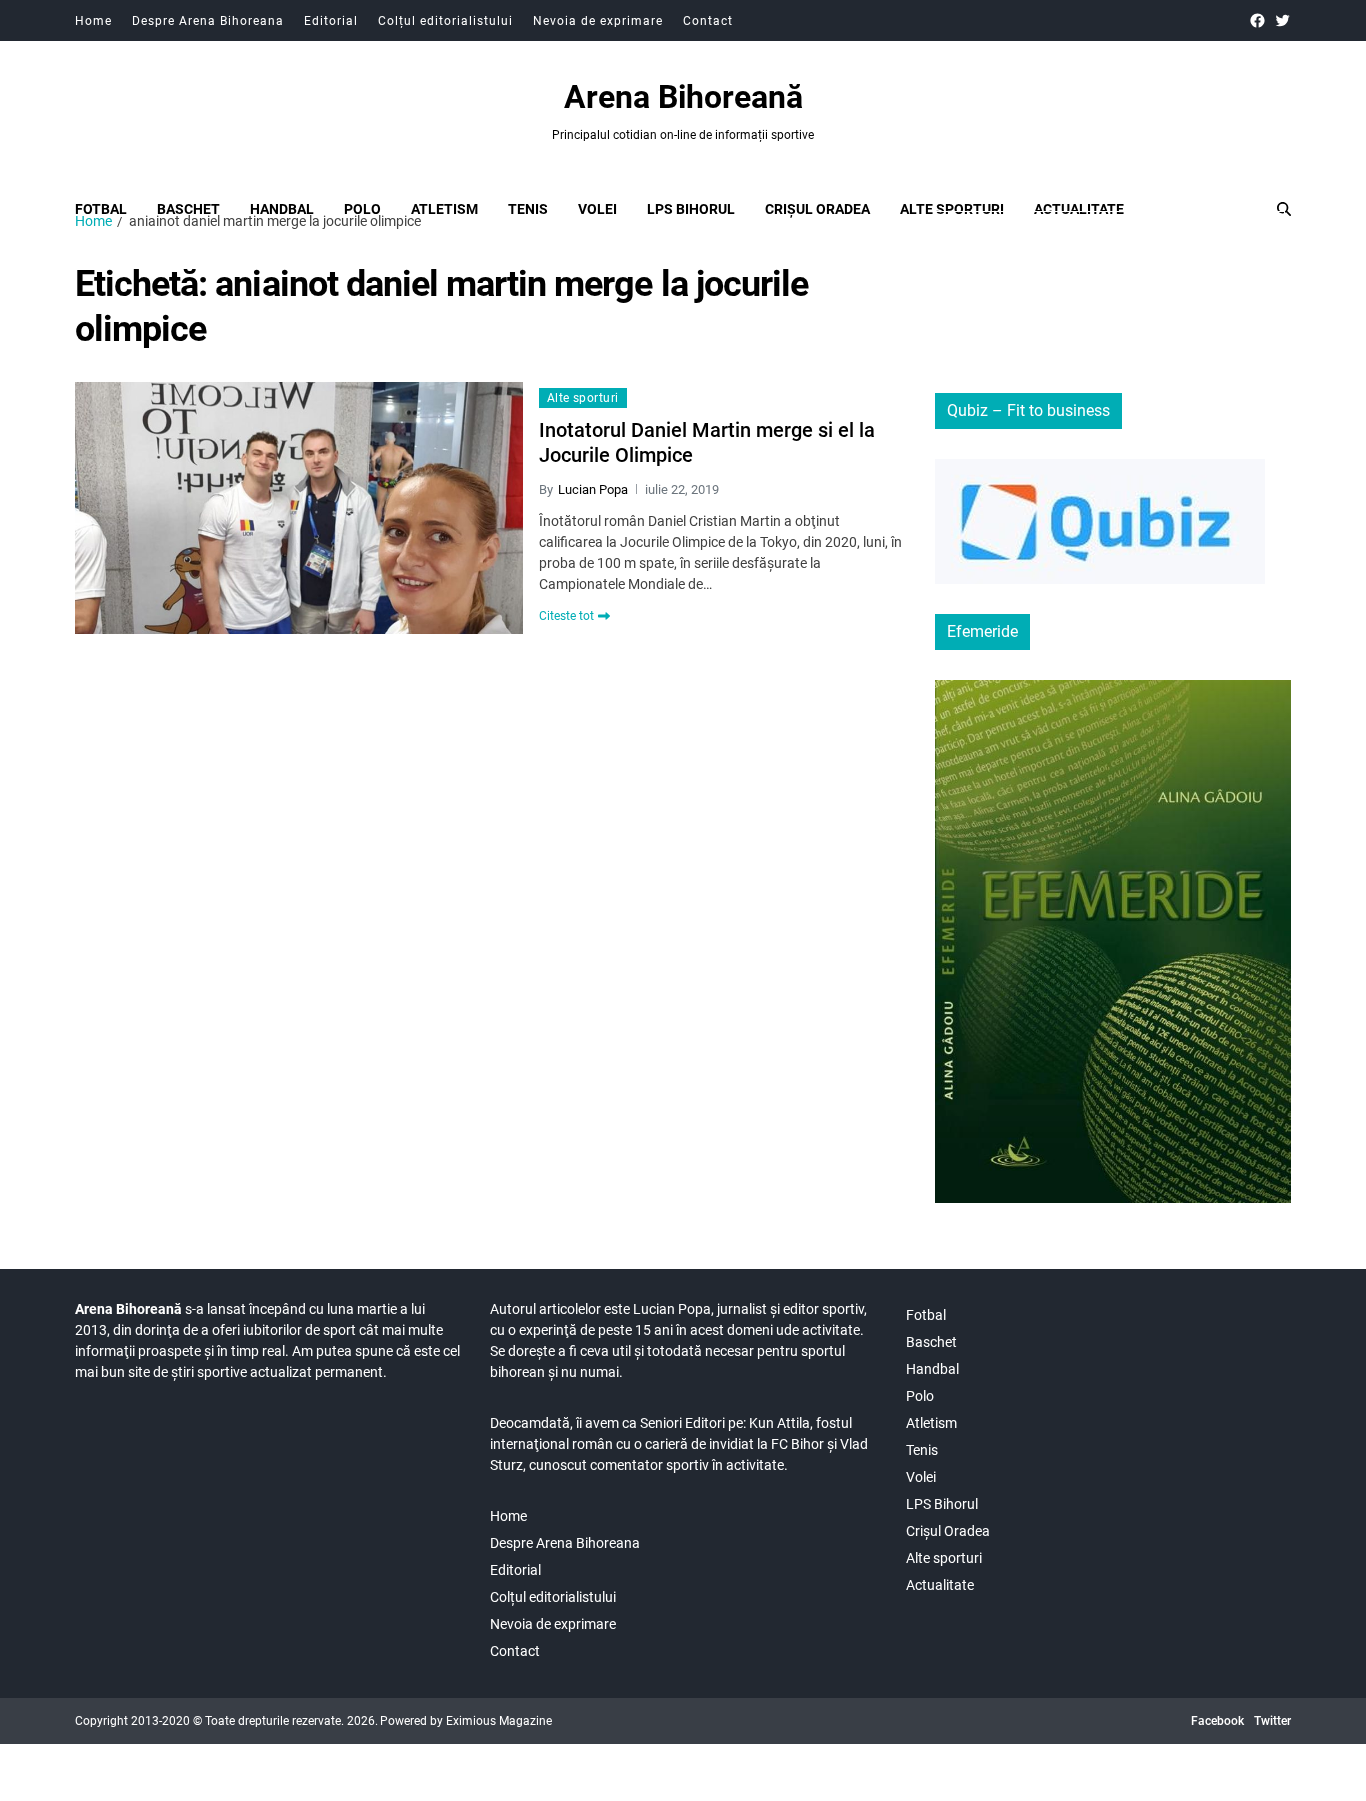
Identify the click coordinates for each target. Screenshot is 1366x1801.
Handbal (282, 209)
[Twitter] (1282, 20)
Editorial (331, 21)
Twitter (1272, 1721)
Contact (708, 21)
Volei (597, 209)
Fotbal (101, 209)
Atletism (444, 209)
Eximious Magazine (499, 1721)
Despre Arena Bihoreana (208, 21)
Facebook (1217, 1721)
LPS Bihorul (691, 209)
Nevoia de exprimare (598, 21)
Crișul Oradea (817, 209)
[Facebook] (1257, 20)
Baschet (188, 209)
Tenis (528, 209)
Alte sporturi (952, 209)
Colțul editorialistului (445, 21)
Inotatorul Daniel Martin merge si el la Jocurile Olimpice (707, 442)
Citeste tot (566, 616)
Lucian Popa (593, 489)
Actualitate (1079, 209)
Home (93, 21)
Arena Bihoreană (683, 97)
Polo (362, 209)
